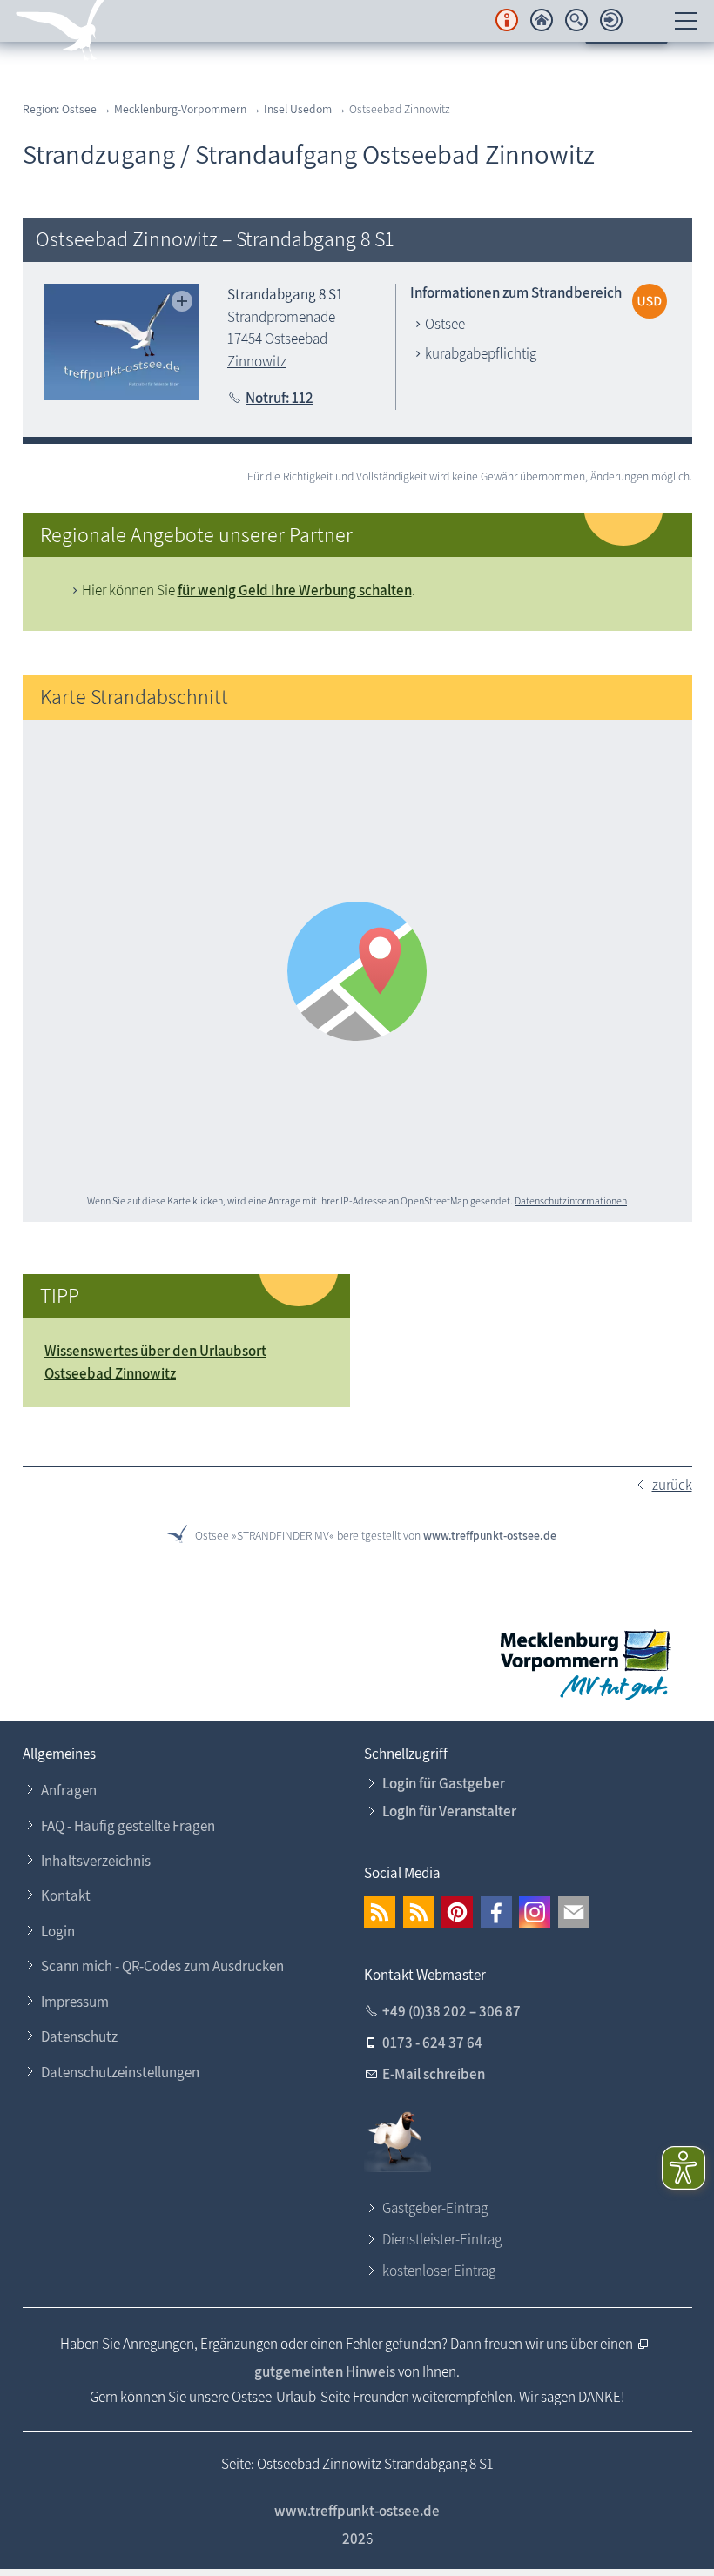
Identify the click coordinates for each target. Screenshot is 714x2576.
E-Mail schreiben (434, 2074)
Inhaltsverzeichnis (96, 1861)
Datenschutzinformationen (571, 1201)
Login (58, 1931)
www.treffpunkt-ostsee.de (490, 1535)
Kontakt (66, 1895)
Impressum (75, 2002)
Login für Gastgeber (444, 1783)
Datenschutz (79, 2036)
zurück (672, 1485)
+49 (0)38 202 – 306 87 (451, 2011)
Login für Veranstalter (449, 1811)
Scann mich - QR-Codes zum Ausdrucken (162, 1966)
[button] (380, 1912)
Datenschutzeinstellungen (120, 2072)
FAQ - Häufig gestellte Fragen (128, 1826)
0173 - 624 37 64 (432, 2043)
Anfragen (69, 1790)
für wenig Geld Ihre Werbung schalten (295, 590)
